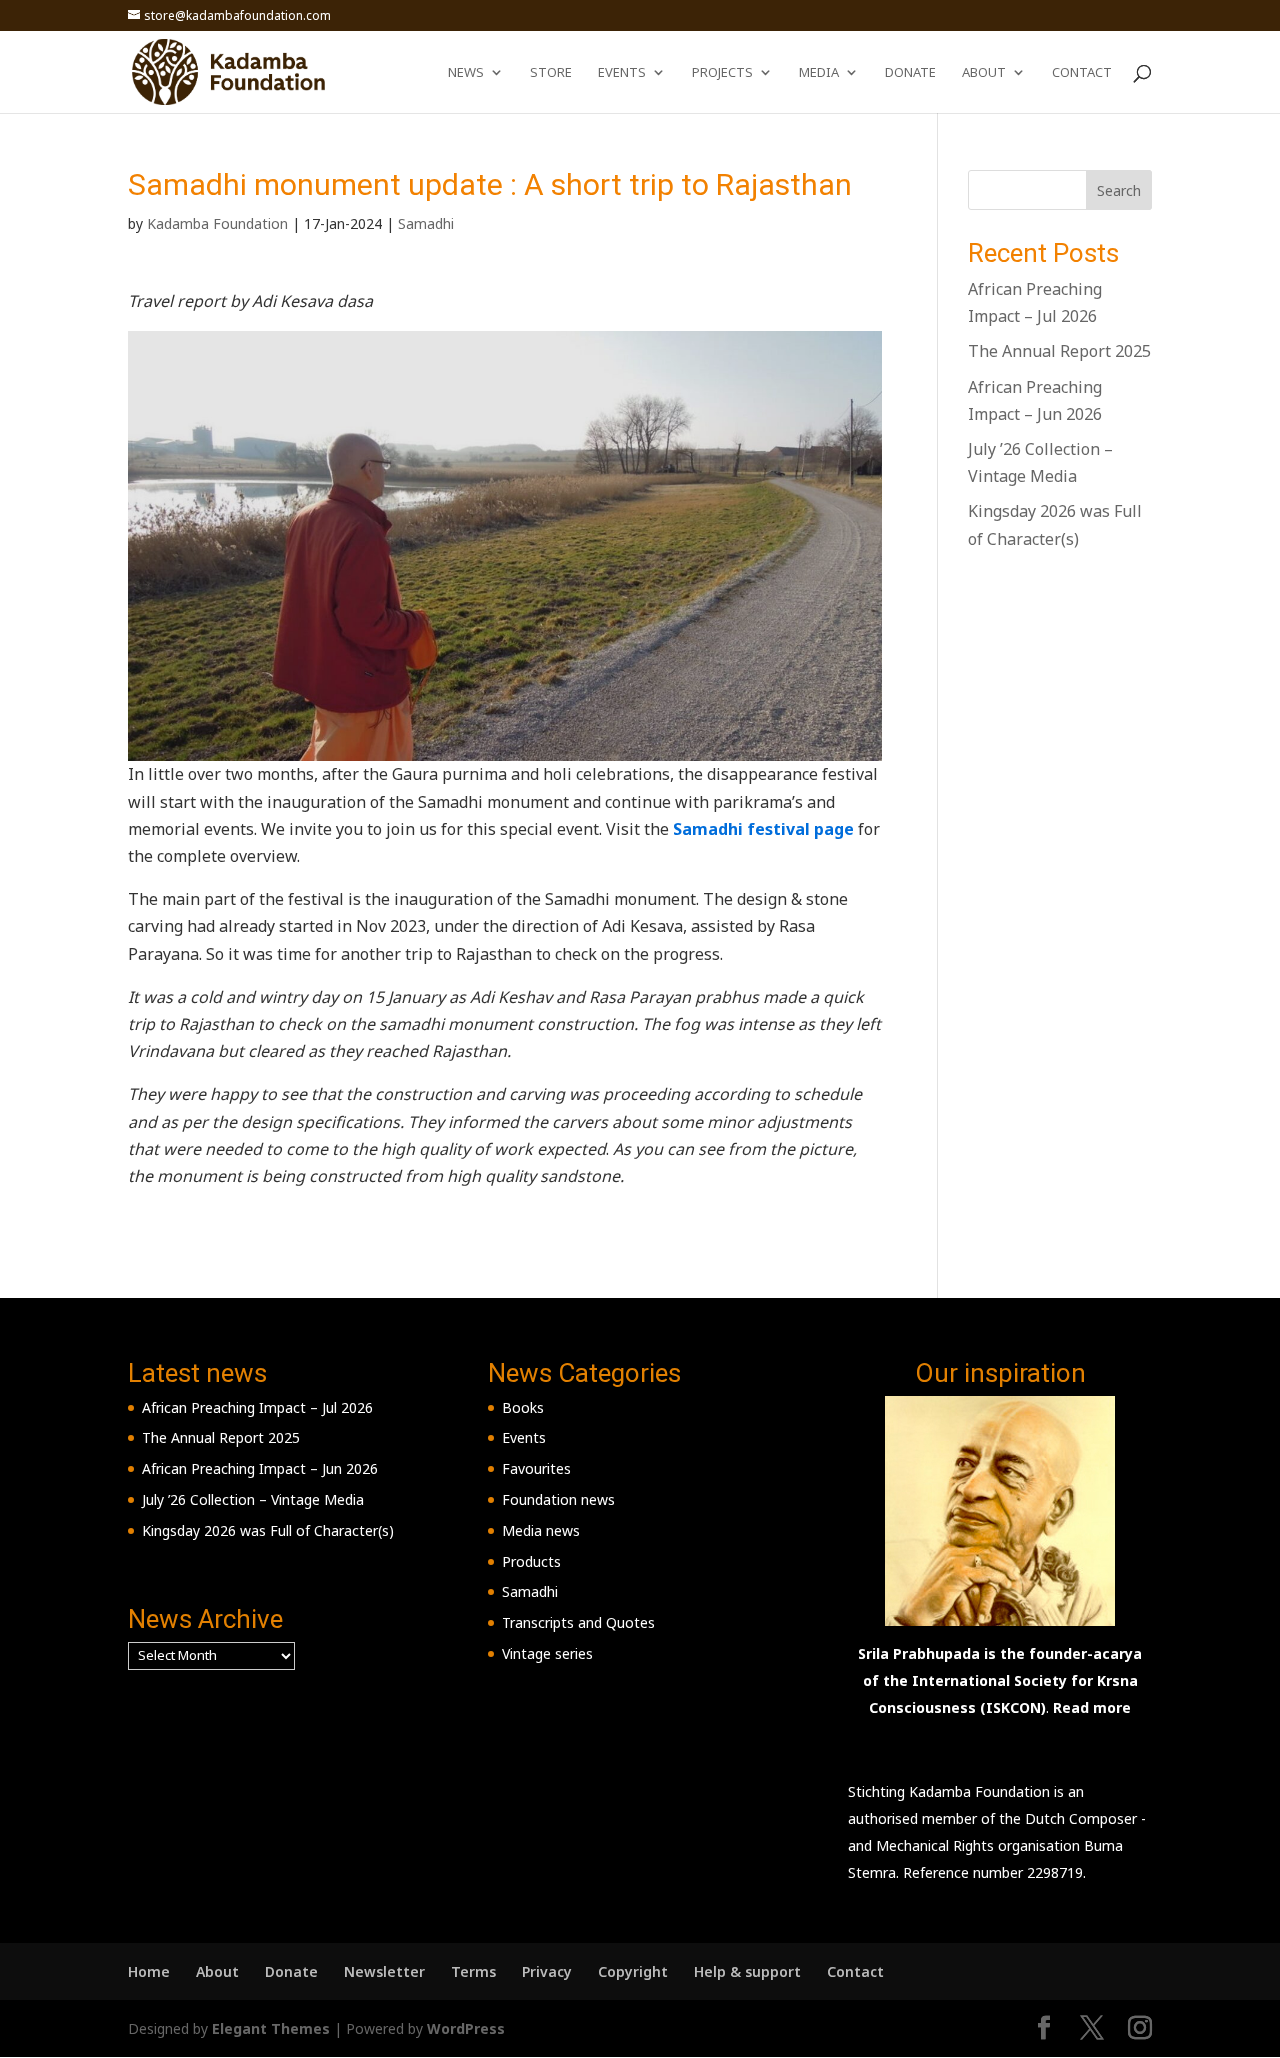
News (466, 73)
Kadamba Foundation (217, 223)
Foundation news (558, 1499)
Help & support (747, 1971)
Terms (473, 1971)
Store (551, 73)
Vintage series (547, 1653)
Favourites (536, 1468)
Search (1119, 190)
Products (531, 1561)
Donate (910, 73)
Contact (1082, 73)
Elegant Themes (271, 2028)
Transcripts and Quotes (578, 1622)
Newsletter (384, 1971)
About (984, 73)
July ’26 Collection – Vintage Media (253, 1499)
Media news (541, 1530)
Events (622, 73)
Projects (722, 73)
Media (819, 73)
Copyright (633, 1971)
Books (523, 1407)
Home (149, 1971)
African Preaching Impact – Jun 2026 (260, 1468)
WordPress (466, 2028)
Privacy (547, 1971)
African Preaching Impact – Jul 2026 (257, 1407)
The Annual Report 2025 (1059, 351)
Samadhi (426, 223)
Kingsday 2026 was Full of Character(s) (268, 1530)
